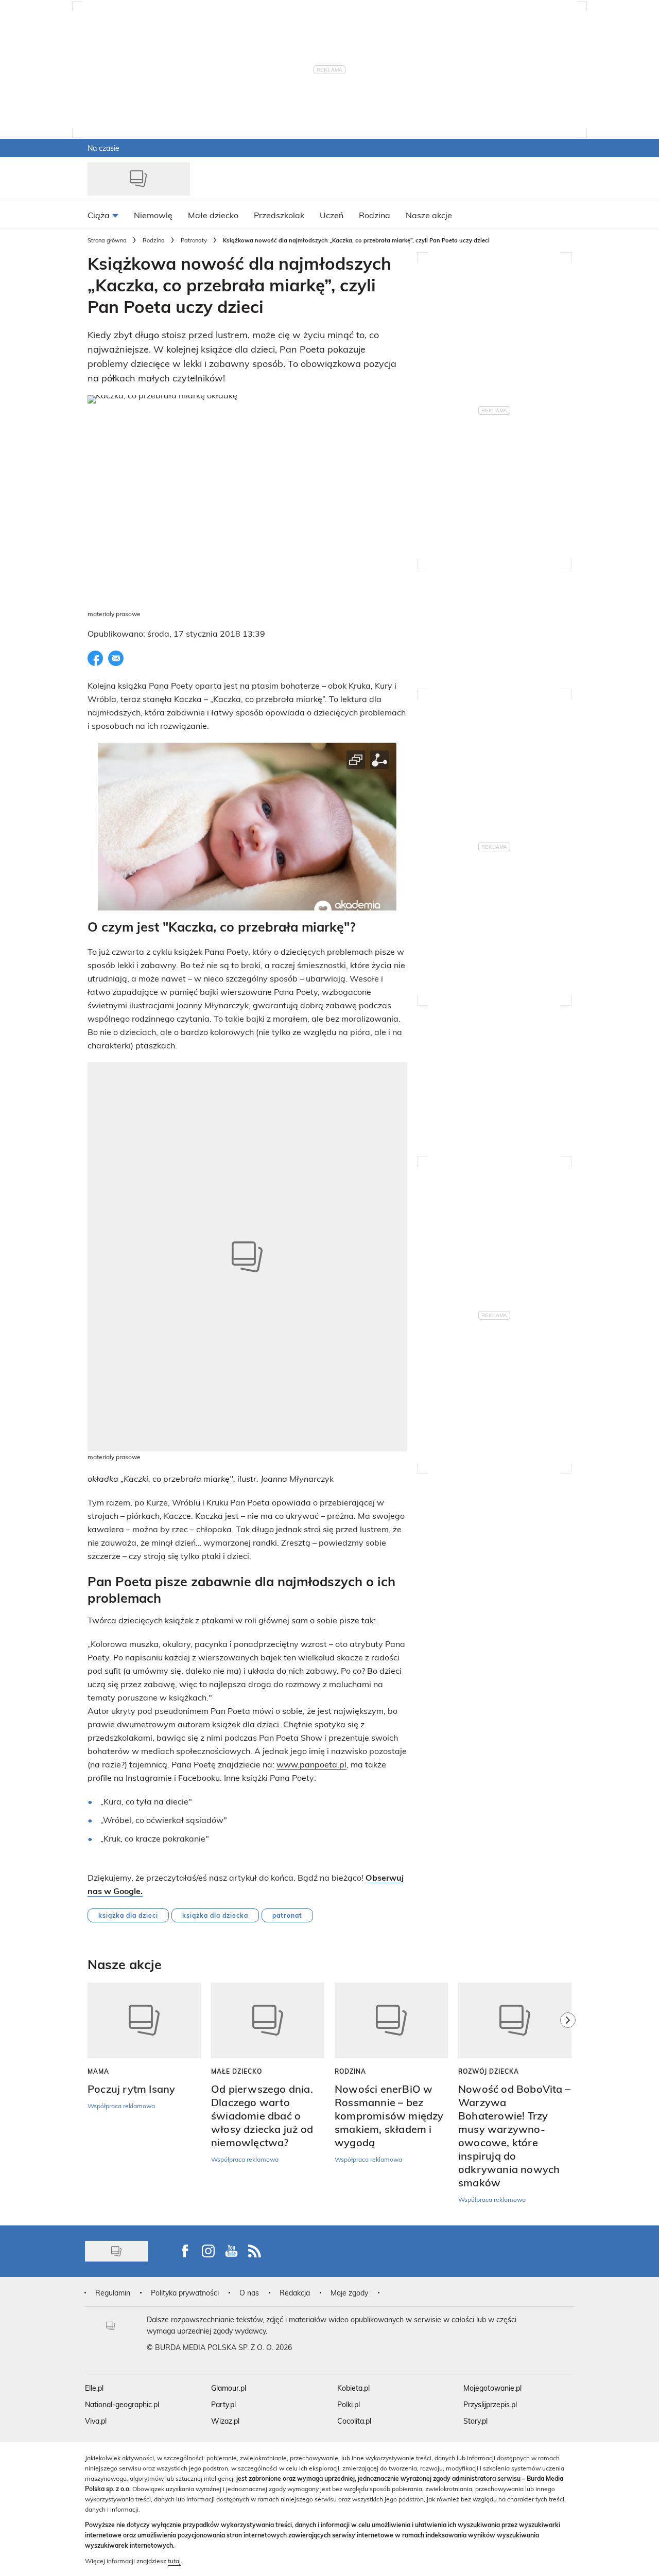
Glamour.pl (229, 2388)
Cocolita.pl (354, 2421)
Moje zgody (349, 2293)
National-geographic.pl (122, 2404)
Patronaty (194, 240)
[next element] (568, 2098)
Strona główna (107, 240)
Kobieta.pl (353, 2388)
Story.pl (475, 2421)
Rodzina (154, 240)
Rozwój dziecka (489, 2071)
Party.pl (223, 2404)
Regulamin (113, 2293)
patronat (287, 1915)
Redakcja (295, 2293)
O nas (249, 2293)
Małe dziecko (237, 2071)
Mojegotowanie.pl (492, 2388)
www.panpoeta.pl (311, 1764)
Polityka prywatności (185, 2293)
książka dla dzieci (128, 1915)
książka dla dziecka (215, 1915)
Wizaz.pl (225, 2421)
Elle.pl (94, 2388)
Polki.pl (349, 2404)
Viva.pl (96, 2421)
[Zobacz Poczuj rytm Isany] (144, 2020)
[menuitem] (103, 215)
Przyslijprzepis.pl (490, 2404)
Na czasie (103, 148)
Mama (98, 2071)
